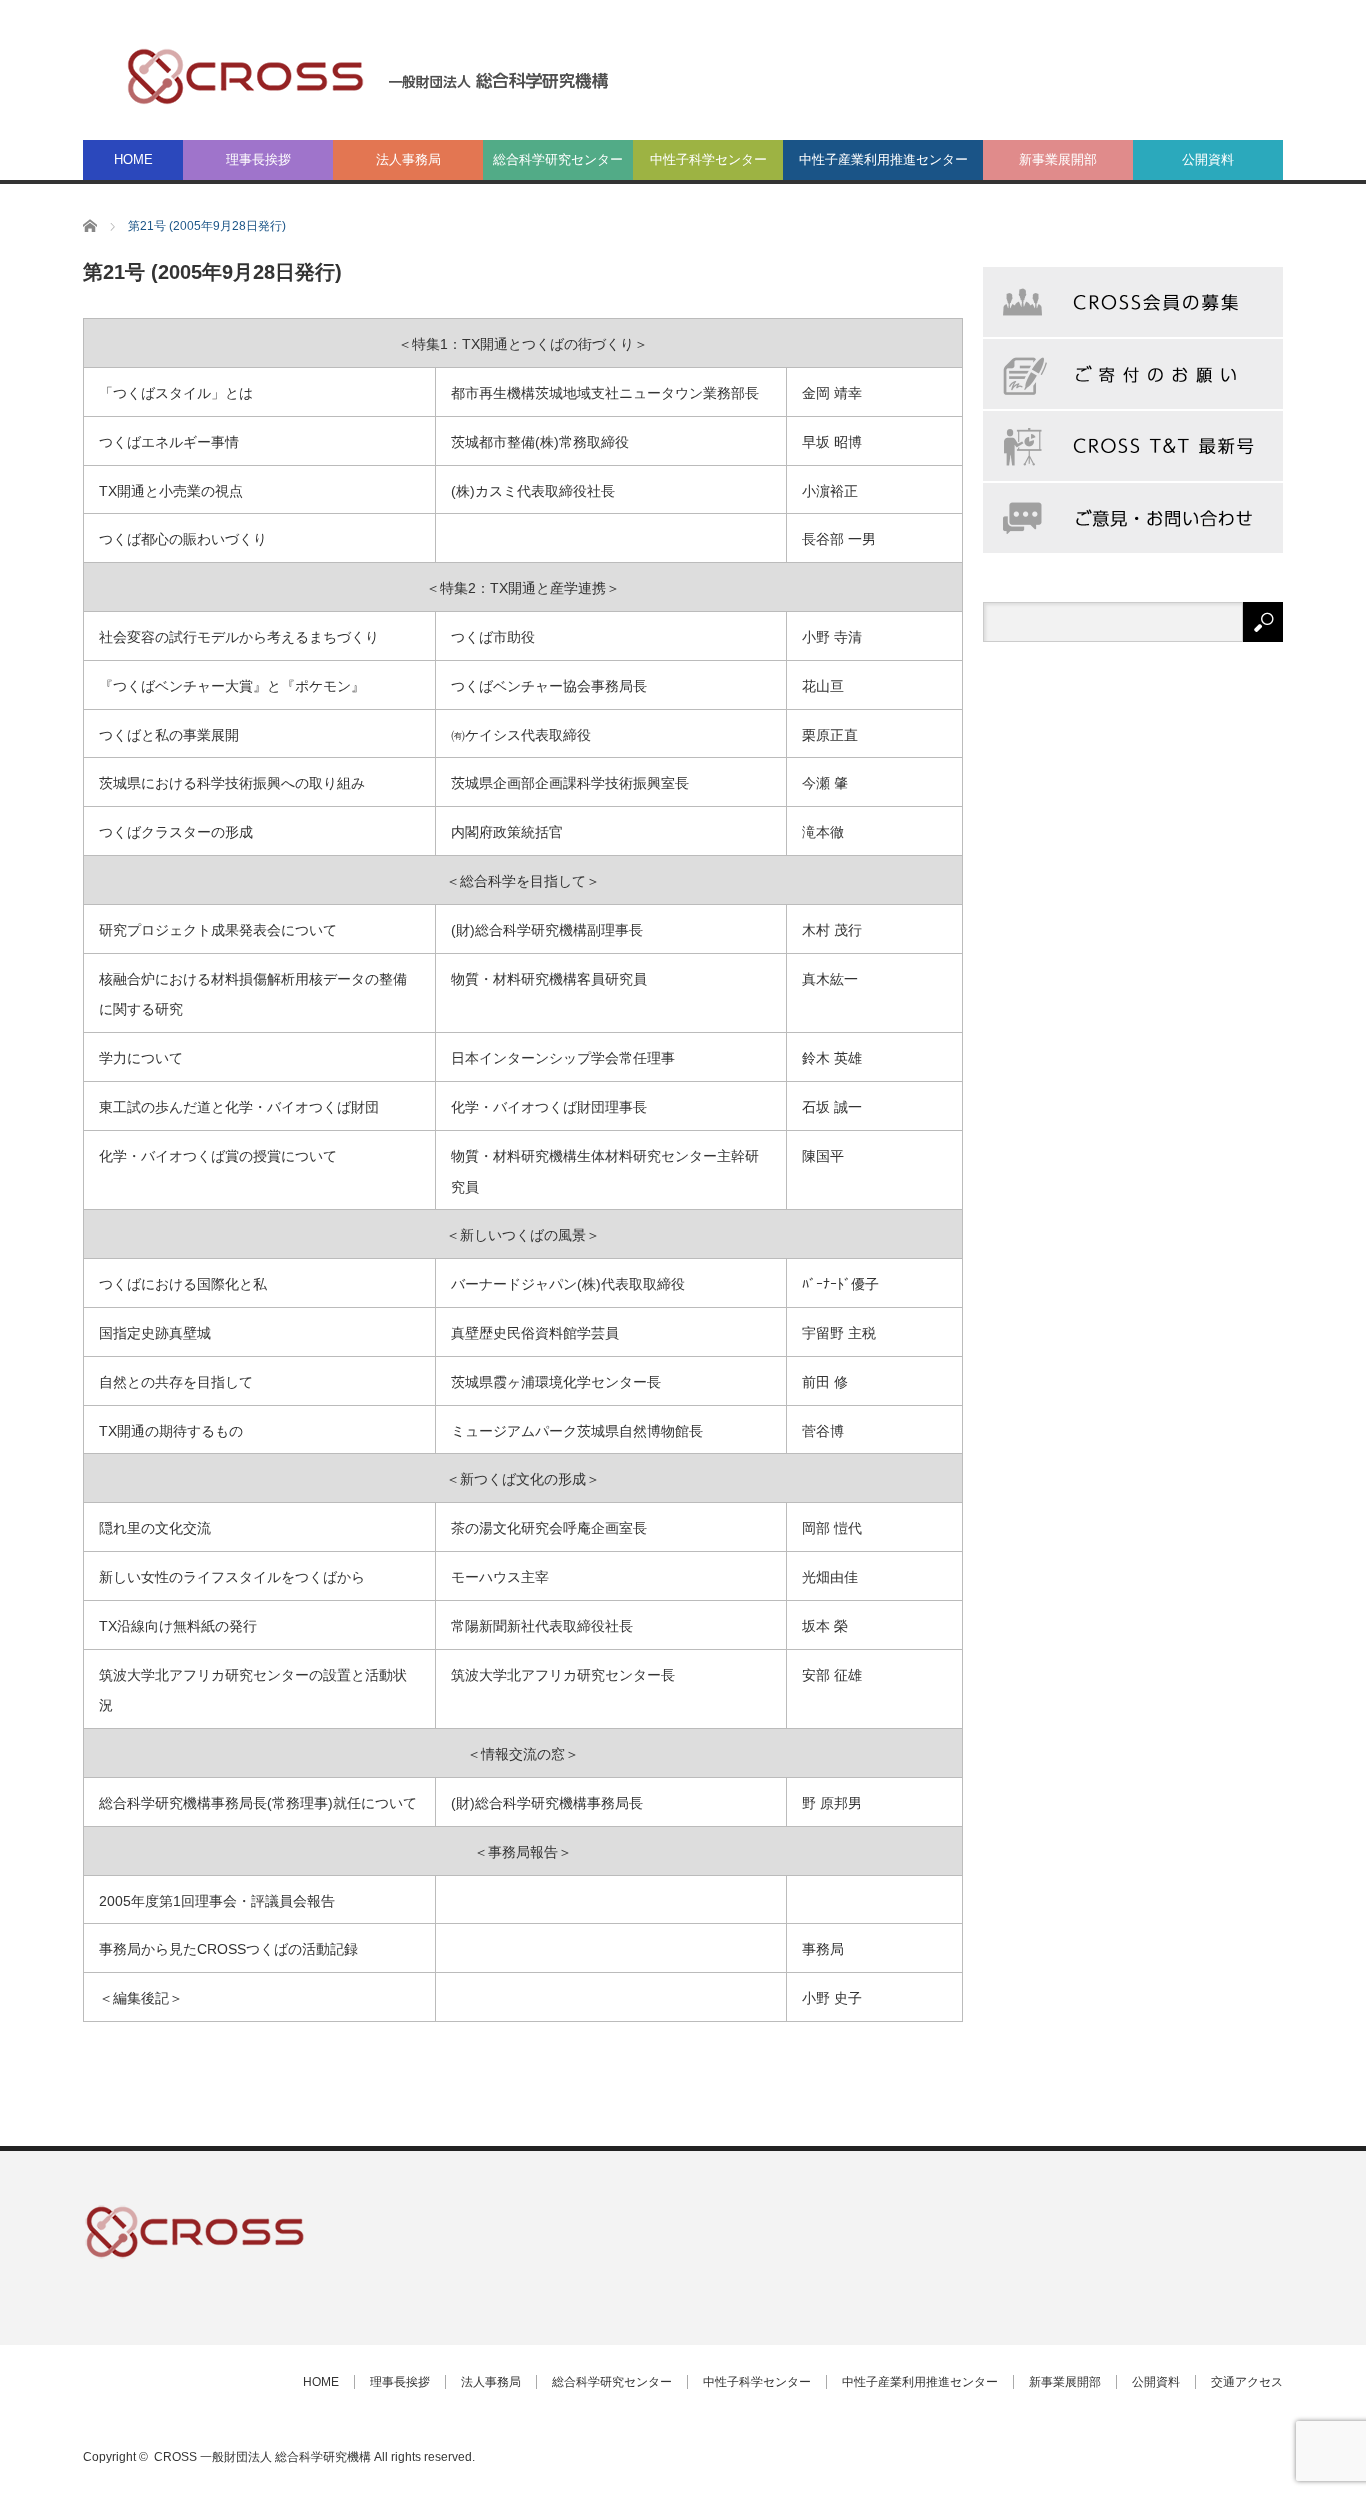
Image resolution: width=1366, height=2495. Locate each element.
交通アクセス (1247, 2382)
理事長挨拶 (258, 159)
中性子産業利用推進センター (883, 159)
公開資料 (1208, 159)
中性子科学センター (708, 159)
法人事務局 (408, 159)
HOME (133, 159)
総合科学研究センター (558, 159)
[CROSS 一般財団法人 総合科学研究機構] (368, 75)
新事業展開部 (1058, 159)
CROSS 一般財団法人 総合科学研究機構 (262, 2457)
